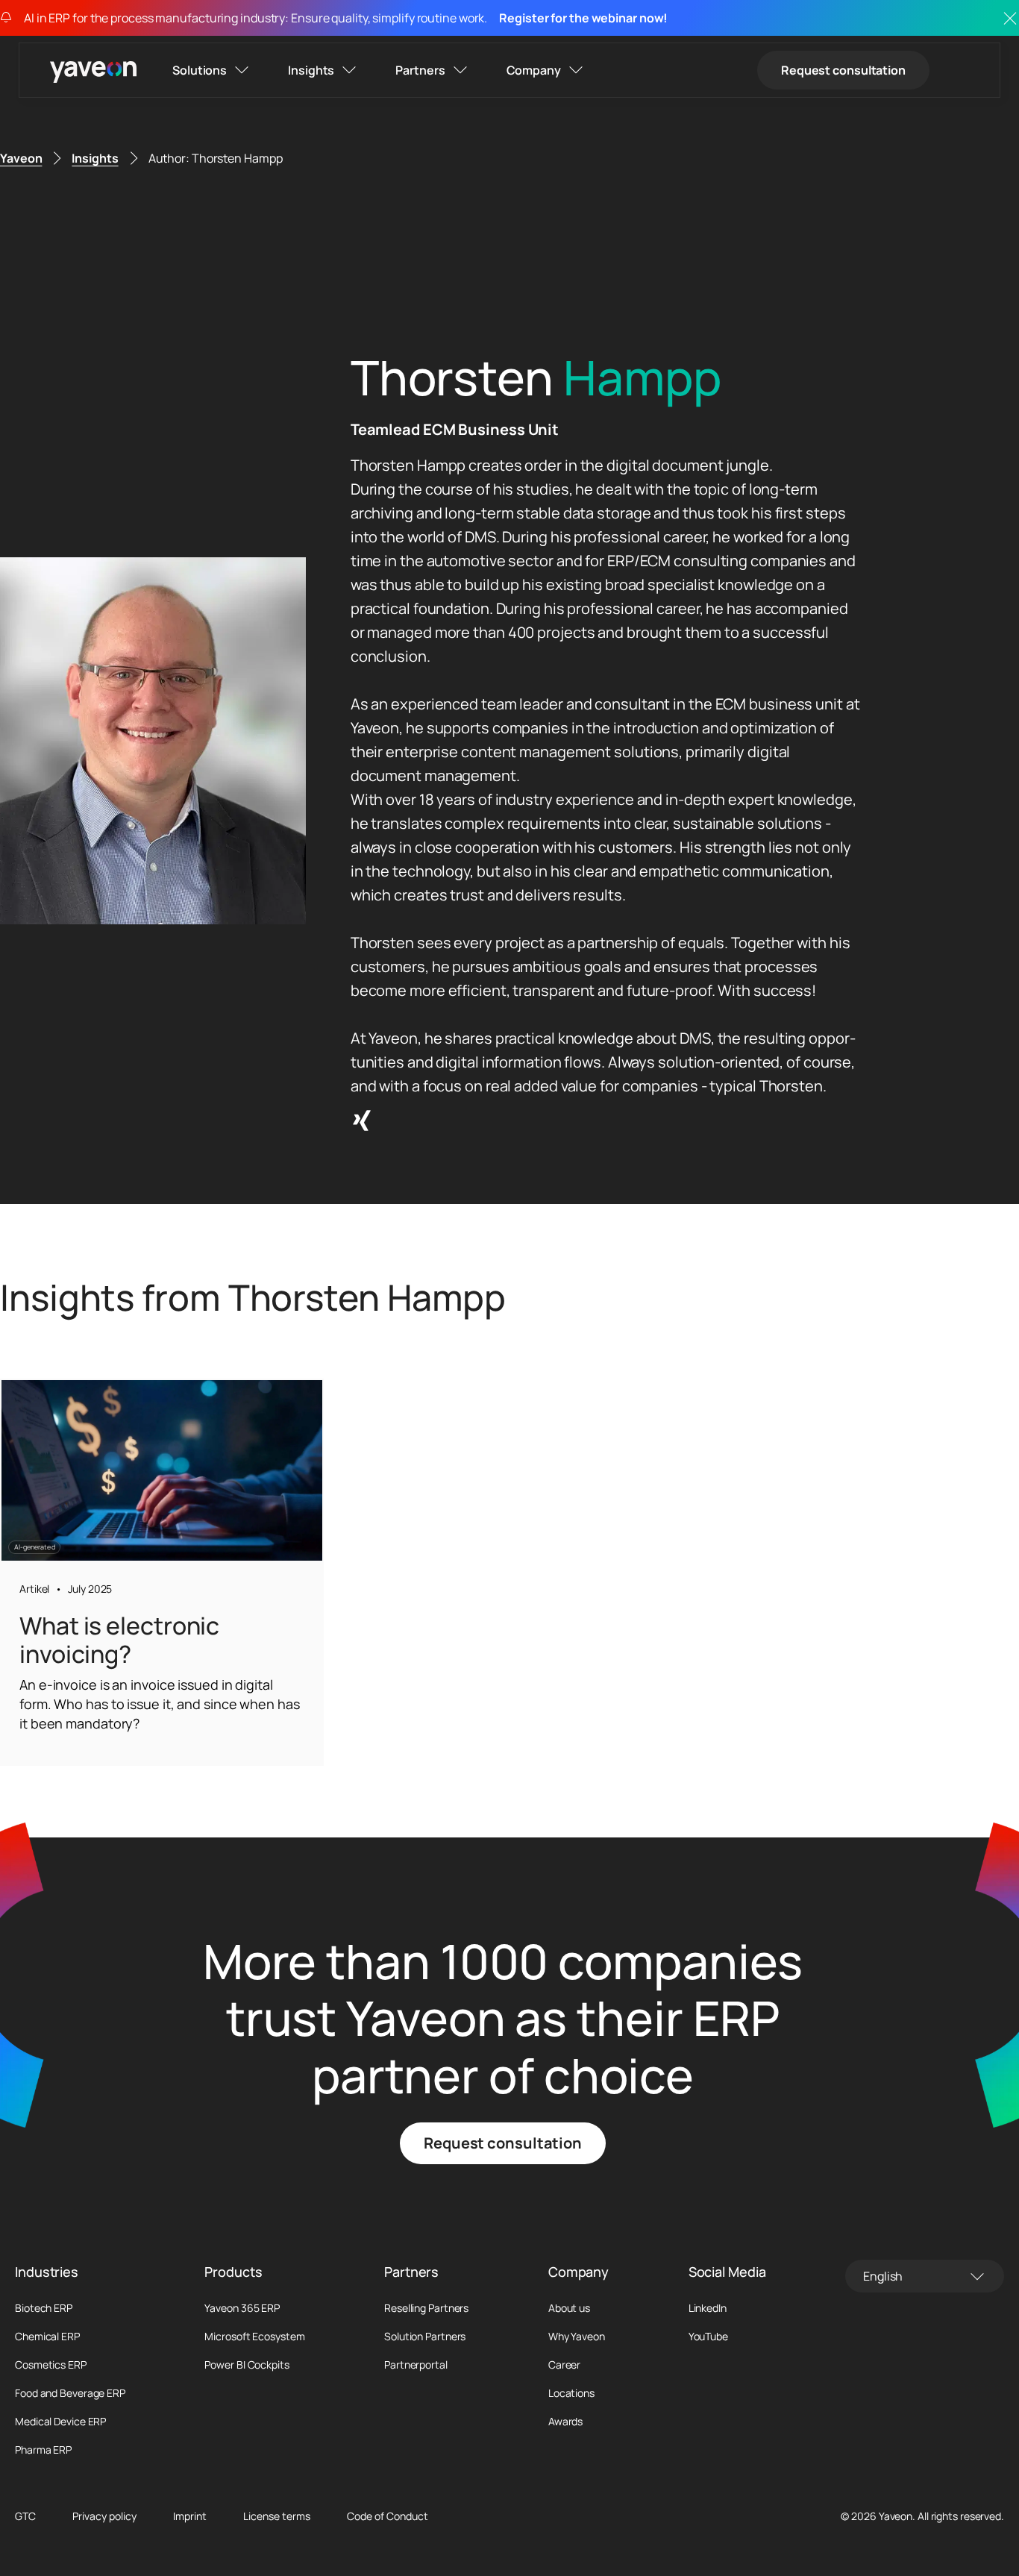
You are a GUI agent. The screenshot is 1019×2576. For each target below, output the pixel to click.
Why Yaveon (577, 2337)
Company (534, 70)
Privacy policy (104, 2516)
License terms (277, 2516)
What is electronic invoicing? (119, 1640)
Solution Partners (425, 2337)
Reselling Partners (426, 2308)
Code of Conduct (388, 2516)
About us (569, 2308)
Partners (420, 70)
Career (564, 2365)
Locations (571, 2393)
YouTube (708, 2337)
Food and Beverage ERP (70, 2393)
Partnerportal (416, 2365)
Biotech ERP (44, 2308)
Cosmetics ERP (51, 2365)
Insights (311, 70)
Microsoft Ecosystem (254, 2337)
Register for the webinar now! (583, 18)
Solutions (200, 70)
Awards (565, 2422)
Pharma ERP (43, 2450)
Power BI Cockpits (247, 2365)
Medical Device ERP (60, 2422)
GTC (25, 2516)
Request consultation (843, 70)
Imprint (190, 2516)
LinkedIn (708, 2308)
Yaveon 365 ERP (242, 2308)
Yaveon (21, 158)
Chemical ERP (47, 2337)
